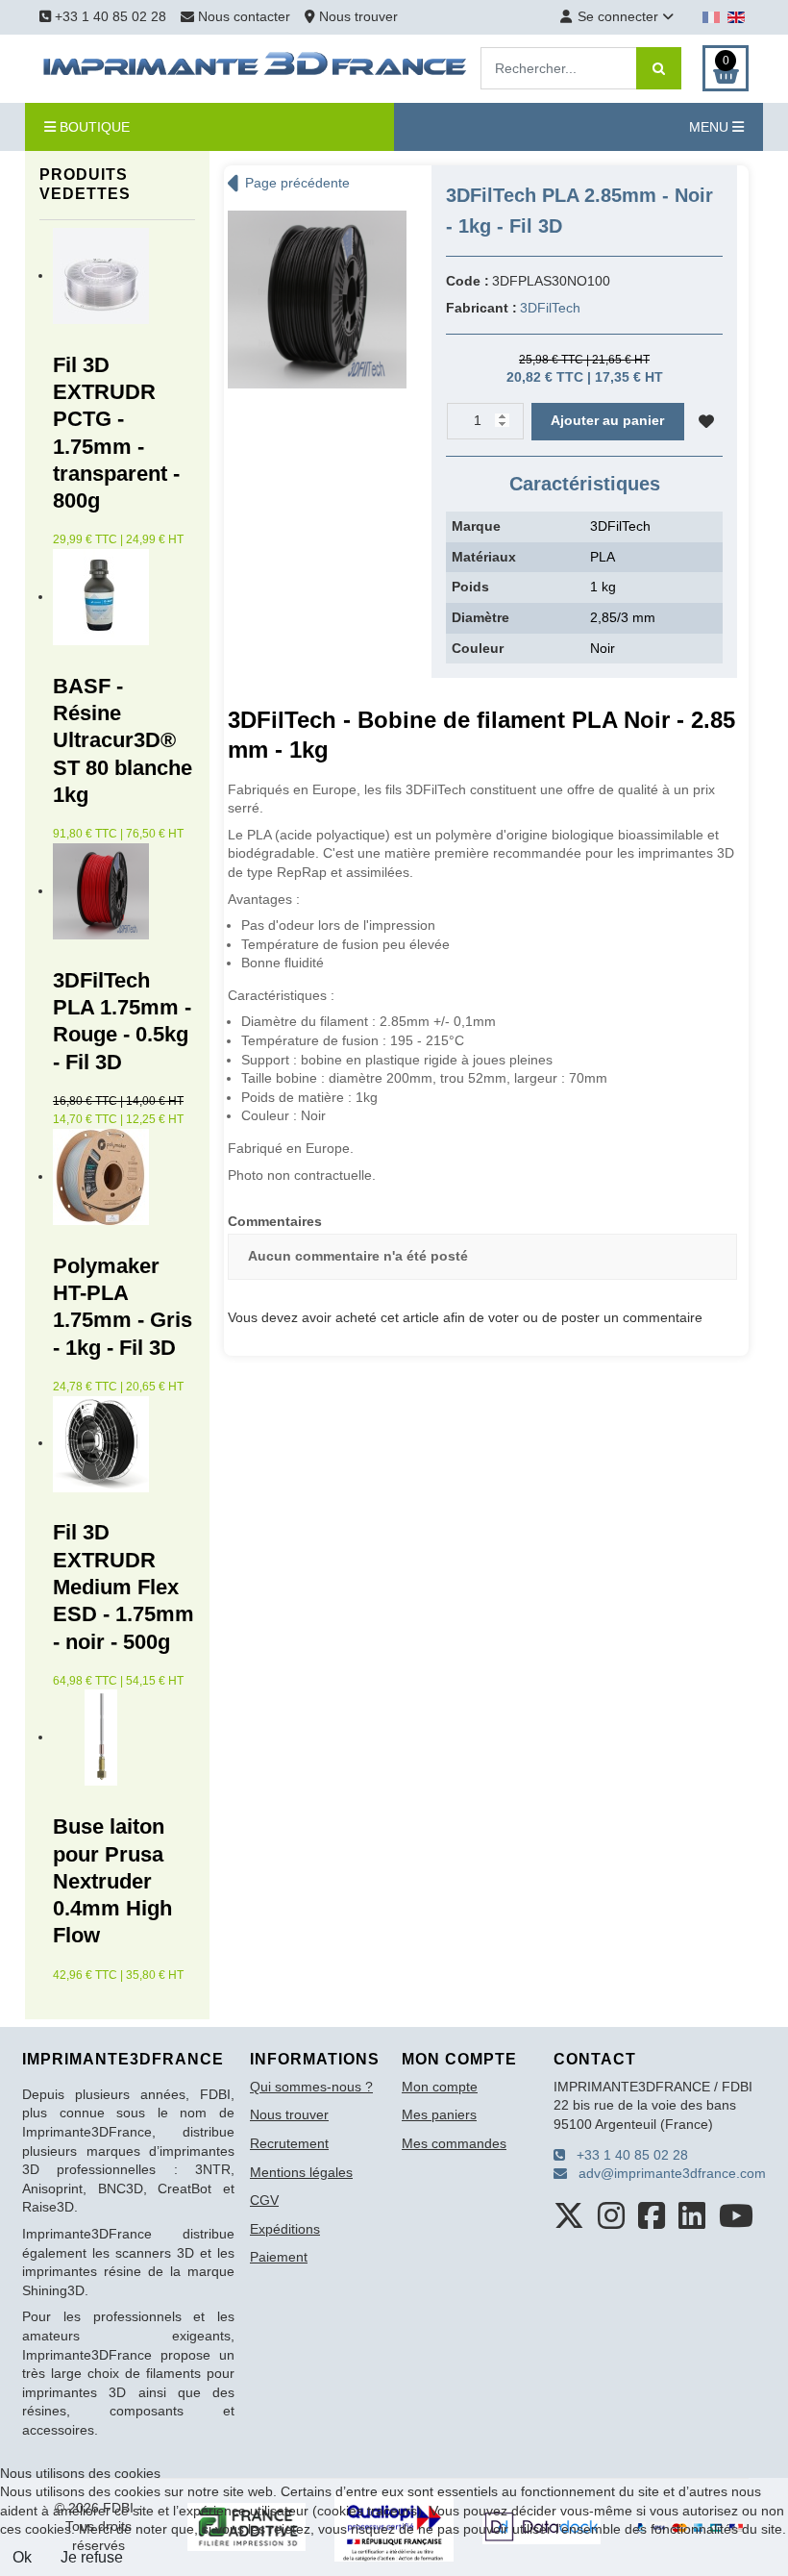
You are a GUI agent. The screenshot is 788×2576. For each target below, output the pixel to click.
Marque (476, 526)
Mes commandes (454, 2143)
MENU (711, 127)
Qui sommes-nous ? (311, 2087)
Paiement (279, 2257)
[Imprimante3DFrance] (256, 67)
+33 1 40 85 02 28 (109, 16)
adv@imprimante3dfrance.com (666, 2173)
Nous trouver (357, 16)
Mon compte (440, 2087)
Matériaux (484, 557)
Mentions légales (301, 2172)
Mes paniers (439, 2114)
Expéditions (285, 2229)
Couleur (478, 648)
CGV (264, 2200)
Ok (22, 2557)
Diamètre (480, 617)
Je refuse (92, 2557)
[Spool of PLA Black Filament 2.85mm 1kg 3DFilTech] (317, 298)
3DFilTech (550, 308)
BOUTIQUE (93, 127)
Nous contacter (244, 16)
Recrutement (289, 2143)
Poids (470, 587)
